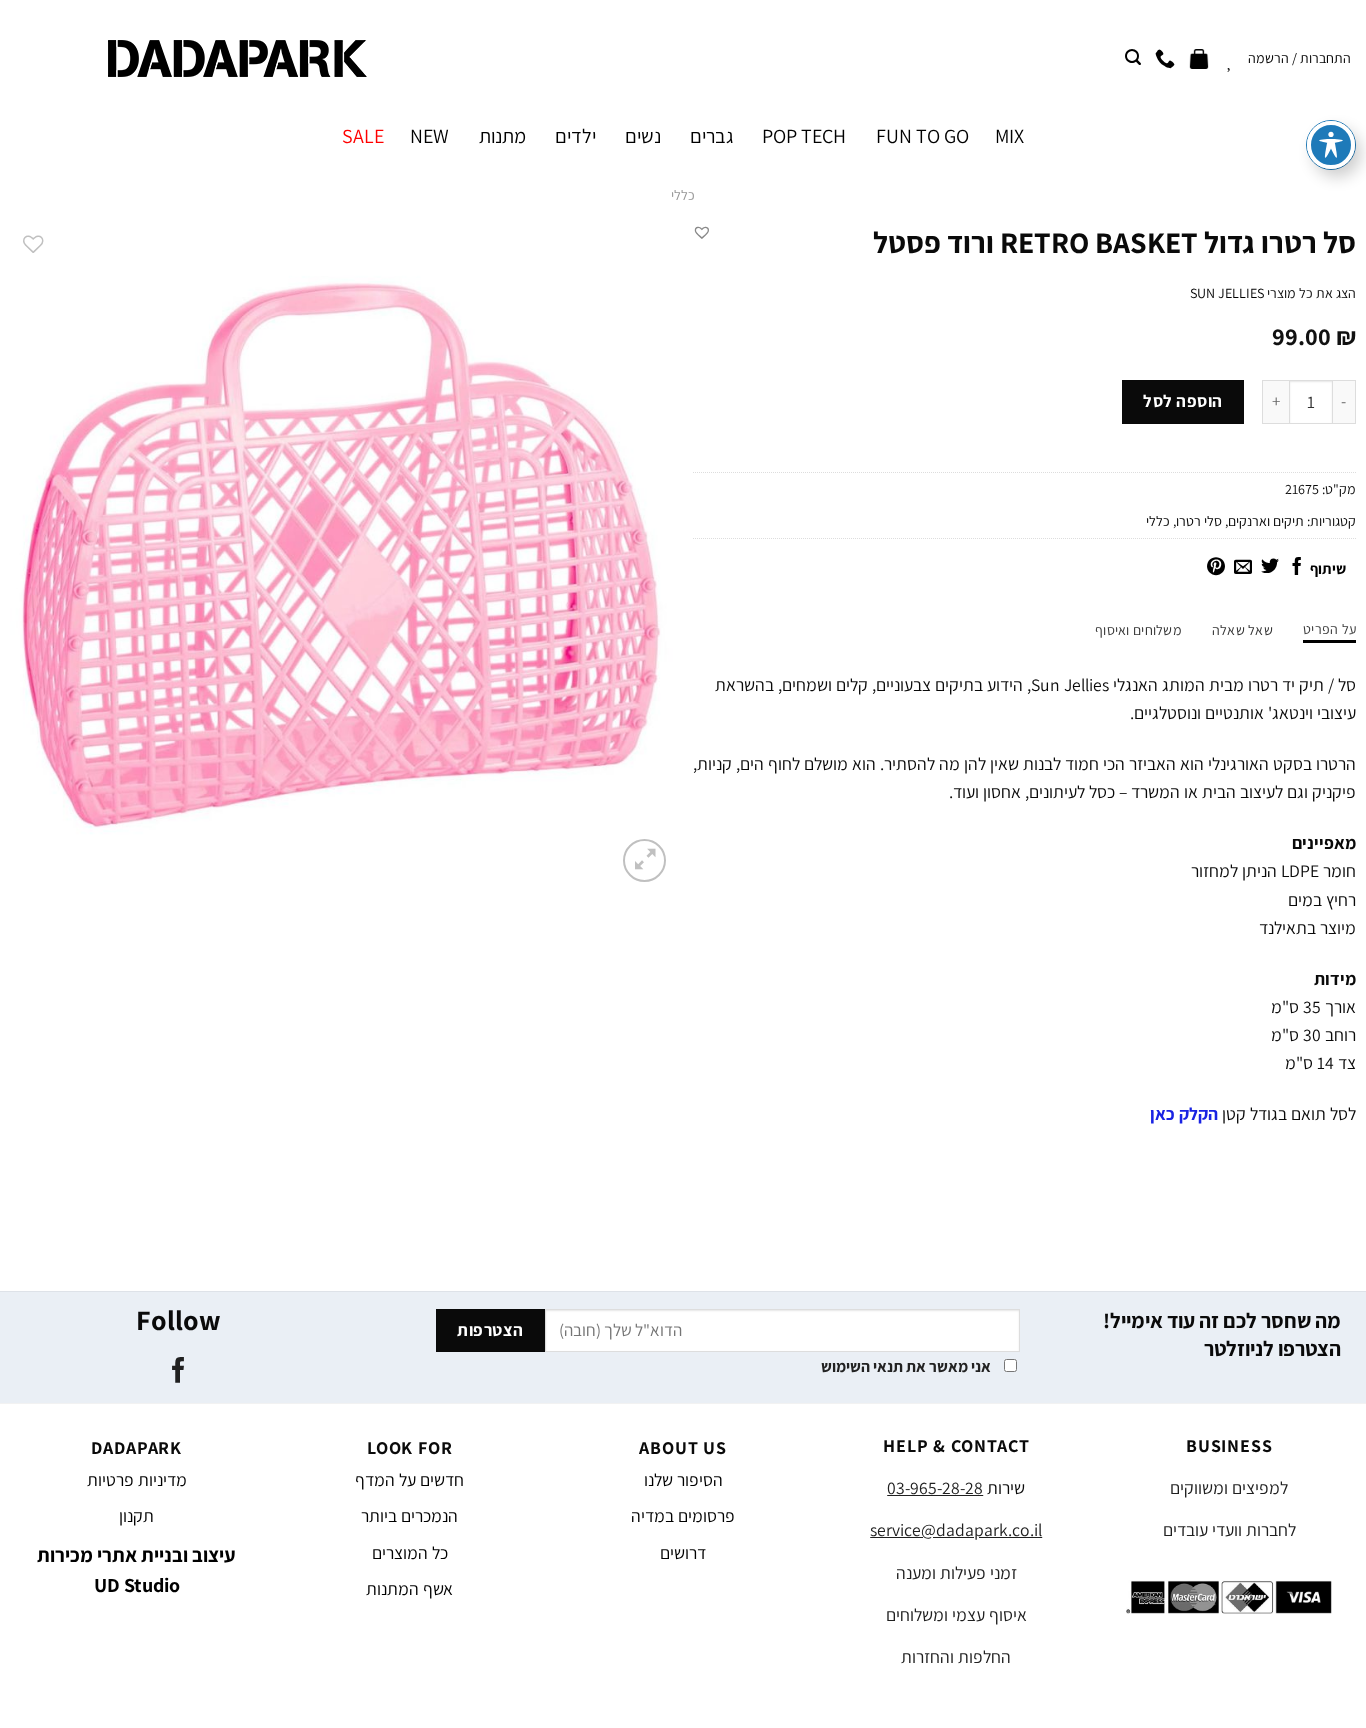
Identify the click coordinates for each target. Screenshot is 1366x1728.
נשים (643, 136)
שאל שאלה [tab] (1242, 630)
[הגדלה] (644, 860)
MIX (1009, 136)
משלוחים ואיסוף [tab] (1138, 630)
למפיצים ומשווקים (1229, 1487)
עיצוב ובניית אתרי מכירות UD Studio (136, 1570)
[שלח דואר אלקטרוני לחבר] (1243, 568)
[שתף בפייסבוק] (1297, 568)
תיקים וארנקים (1266, 521)
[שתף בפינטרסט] (1216, 568)
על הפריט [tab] (1329, 629)
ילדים (575, 136)
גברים (711, 136)
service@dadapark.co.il (956, 1529)
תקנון (136, 1515)
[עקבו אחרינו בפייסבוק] (178, 1372)
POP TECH (804, 136)
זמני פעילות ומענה (956, 1572)
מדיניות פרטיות (137, 1479)
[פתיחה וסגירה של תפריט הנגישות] (1331, 145)
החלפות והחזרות (956, 1656)
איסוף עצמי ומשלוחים (956, 1614)
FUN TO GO (922, 136)
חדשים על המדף (409, 1479)
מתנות (502, 136)
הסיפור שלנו (683, 1479)
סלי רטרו (1199, 521)
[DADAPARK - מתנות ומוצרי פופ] (237, 58)
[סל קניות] (1199, 58)
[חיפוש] (1133, 57)
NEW (429, 136)
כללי (683, 195)
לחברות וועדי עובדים (1229, 1529)
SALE (363, 136)
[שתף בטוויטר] (1270, 568)
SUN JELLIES (1227, 293)
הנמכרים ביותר (409, 1515)
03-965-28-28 (935, 1487)
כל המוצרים (410, 1552)
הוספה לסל (1183, 401)
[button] (702, 232)
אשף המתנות (409, 1588)
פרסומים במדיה (683, 1515)
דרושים (683, 1552)
